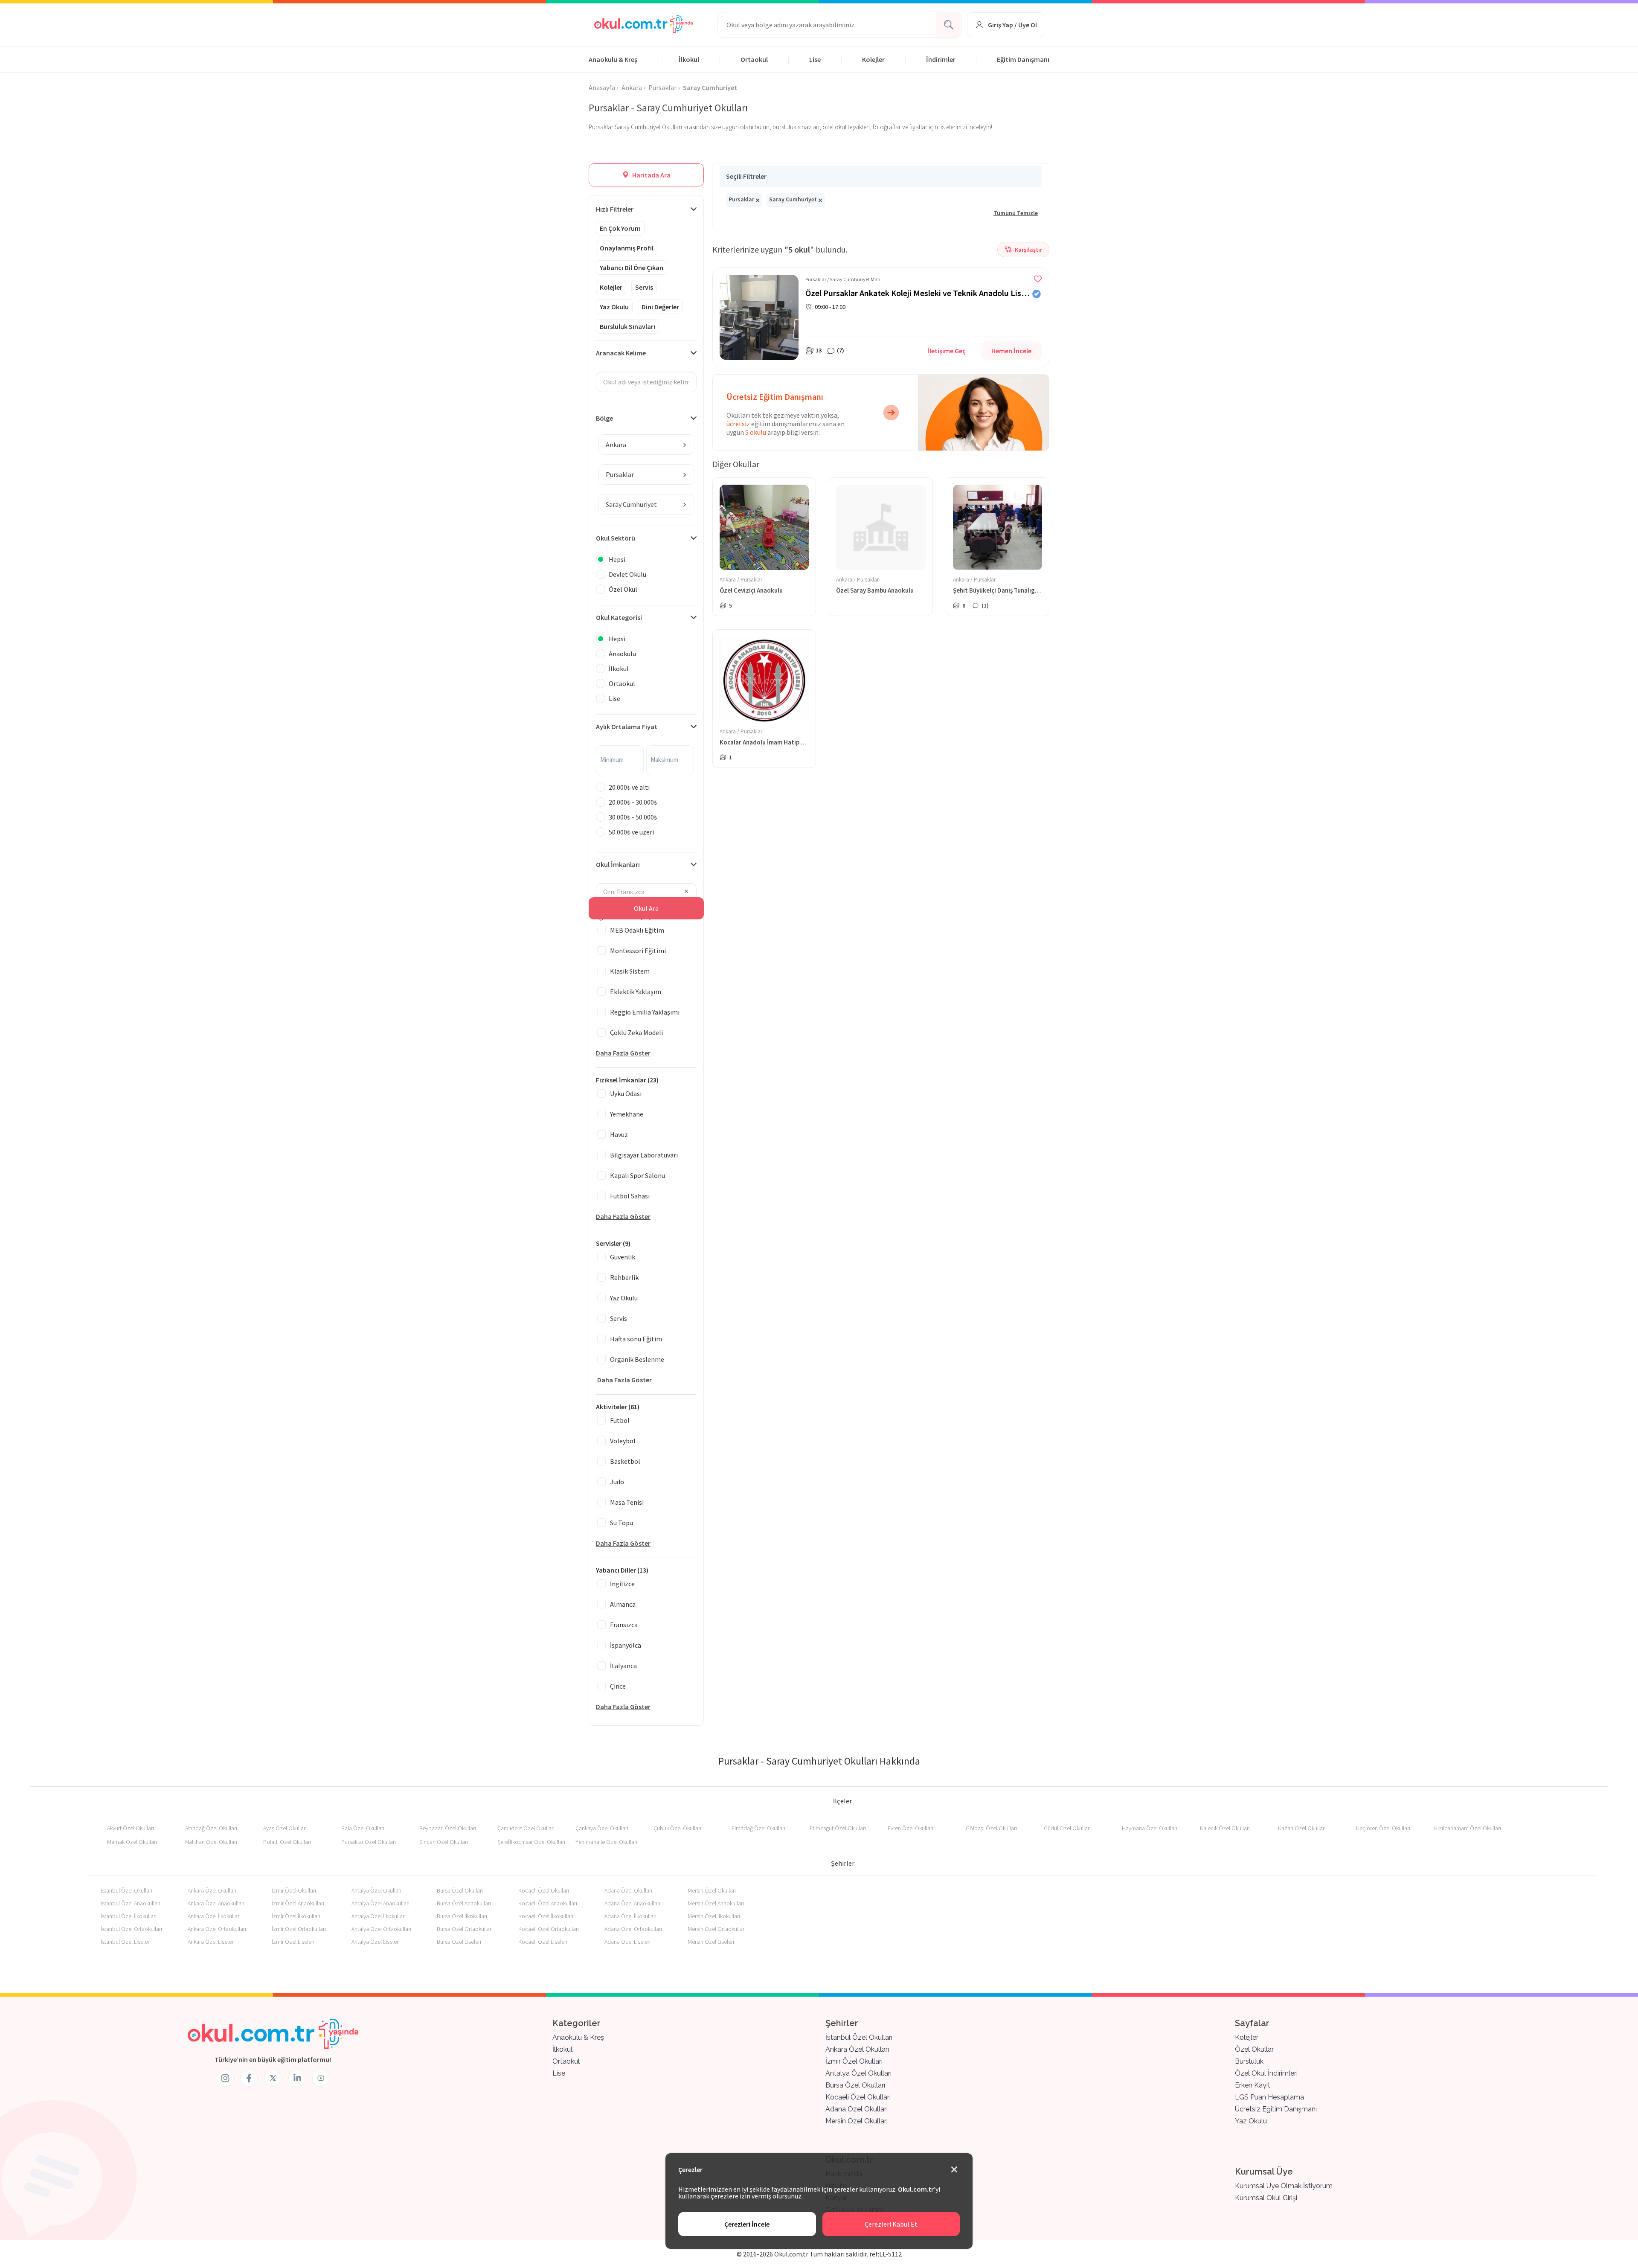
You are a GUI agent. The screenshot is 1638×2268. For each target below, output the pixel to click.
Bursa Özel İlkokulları (462, 1916)
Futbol (620, 1420)
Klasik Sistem (630, 971)
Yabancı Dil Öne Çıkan (632, 268)
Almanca (623, 1604)
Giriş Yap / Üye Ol (1012, 25)
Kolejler (873, 59)
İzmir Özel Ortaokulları (299, 1929)
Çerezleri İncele (747, 2224)
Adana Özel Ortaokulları (633, 1929)
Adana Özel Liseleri (627, 1942)
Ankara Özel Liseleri (211, 1942)
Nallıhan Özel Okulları (211, 1842)
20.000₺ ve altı (629, 787)
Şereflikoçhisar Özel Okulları (531, 1842)
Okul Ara (646, 908)
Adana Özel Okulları (628, 1890)
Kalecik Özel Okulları (1225, 1828)
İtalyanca (623, 1666)
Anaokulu (622, 654)
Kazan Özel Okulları (1302, 1828)
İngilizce (622, 1584)
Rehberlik (624, 1277)
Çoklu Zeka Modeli (636, 1032)
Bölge (604, 418)
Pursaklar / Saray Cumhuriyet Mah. (844, 279)
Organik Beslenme (637, 1359)
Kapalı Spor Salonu (637, 1175)
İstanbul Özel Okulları (126, 1890)
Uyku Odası (626, 1093)
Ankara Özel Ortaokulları (217, 1929)
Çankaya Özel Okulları (602, 1828)
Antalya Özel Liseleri (376, 1942)
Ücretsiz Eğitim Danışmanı (1276, 2109)
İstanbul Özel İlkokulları (129, 1916)
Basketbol (625, 1461)
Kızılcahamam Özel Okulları (1468, 1828)
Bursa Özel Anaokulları (464, 1903)
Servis (644, 287)
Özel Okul (623, 589)
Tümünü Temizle (1016, 213)
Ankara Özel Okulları (212, 1890)
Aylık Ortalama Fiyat (627, 727)
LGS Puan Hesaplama (1269, 2097)
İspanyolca (626, 1645)
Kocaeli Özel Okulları (544, 1890)
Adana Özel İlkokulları (630, 1916)
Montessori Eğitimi (638, 951)
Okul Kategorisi (619, 617)
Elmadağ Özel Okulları (758, 1828)
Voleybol (623, 1441)
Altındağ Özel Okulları (211, 1828)
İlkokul (689, 59)
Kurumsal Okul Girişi (1266, 2198)
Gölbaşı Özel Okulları (991, 1828)
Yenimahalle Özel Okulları (606, 1842)
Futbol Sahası (630, 1196)
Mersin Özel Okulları (712, 1890)
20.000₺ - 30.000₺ (633, 802)
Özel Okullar (1254, 2049)
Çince (618, 1686)
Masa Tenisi (627, 1502)
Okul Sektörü (616, 538)
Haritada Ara (651, 175)
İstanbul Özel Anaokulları (131, 1903)
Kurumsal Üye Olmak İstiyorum (1284, 2186)
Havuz (619, 1134)
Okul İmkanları (618, 864)
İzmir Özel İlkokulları (296, 1916)
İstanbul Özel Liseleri (126, 1942)
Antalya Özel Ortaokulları (381, 1929)
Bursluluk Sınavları (627, 326)
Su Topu (622, 1523)
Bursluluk (1249, 2061)
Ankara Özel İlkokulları (214, 1916)
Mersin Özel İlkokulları (714, 1916)
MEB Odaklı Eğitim (637, 930)
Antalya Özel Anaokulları (380, 1903)
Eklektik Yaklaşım (636, 992)
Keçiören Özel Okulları (1383, 1828)
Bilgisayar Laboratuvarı (644, 1155)
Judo (617, 1482)
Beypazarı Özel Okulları (448, 1828)
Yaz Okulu (614, 307)
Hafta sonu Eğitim (636, 1339)
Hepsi (617, 559)
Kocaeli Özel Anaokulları (548, 1903)
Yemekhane (627, 1114)
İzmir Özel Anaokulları (298, 1903)
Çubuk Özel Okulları (677, 1828)
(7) (841, 350)
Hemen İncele (1011, 351)
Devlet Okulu (627, 574)
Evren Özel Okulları (910, 1828)
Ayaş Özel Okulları (285, 1828)
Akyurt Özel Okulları (131, 1828)
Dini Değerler (660, 307)
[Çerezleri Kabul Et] (954, 2170)
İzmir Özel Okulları (294, 1890)
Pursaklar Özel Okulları (369, 1842)
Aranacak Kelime (621, 353)
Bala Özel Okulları (363, 1828)
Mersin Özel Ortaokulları (717, 1929)
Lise (815, 59)
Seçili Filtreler (746, 176)
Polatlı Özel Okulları (287, 1842)
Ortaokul (754, 59)
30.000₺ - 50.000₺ (633, 817)
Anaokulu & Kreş (613, 59)
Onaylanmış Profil (627, 248)
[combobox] (646, 445)
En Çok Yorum (620, 228)
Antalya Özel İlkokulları (379, 1916)
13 (819, 350)
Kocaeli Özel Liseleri (543, 1942)
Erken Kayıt (1253, 2085)
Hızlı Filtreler (615, 209)
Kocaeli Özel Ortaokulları (549, 1929)
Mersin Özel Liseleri (711, 1942)
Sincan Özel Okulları (444, 1842)
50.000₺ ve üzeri (631, 832)
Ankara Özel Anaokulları (216, 1903)
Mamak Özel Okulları (132, 1842)
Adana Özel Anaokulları (632, 1903)
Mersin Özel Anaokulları (716, 1903)
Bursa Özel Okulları (460, 1890)
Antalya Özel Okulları (376, 1890)
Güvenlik (623, 1257)
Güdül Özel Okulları (1067, 1828)
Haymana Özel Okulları (1150, 1828)
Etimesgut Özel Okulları (838, 1828)
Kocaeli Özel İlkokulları (546, 1916)
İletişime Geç (947, 351)
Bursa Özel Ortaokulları (465, 1929)
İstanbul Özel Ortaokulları (131, 1929)
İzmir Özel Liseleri (293, 1942)
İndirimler (941, 59)
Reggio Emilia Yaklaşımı (645, 1012)
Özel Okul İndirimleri (1266, 2073)
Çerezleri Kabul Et (891, 2224)
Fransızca (624, 1625)
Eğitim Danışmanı (1023, 59)
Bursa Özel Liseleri (459, 1942)
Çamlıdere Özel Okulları (526, 1828)
